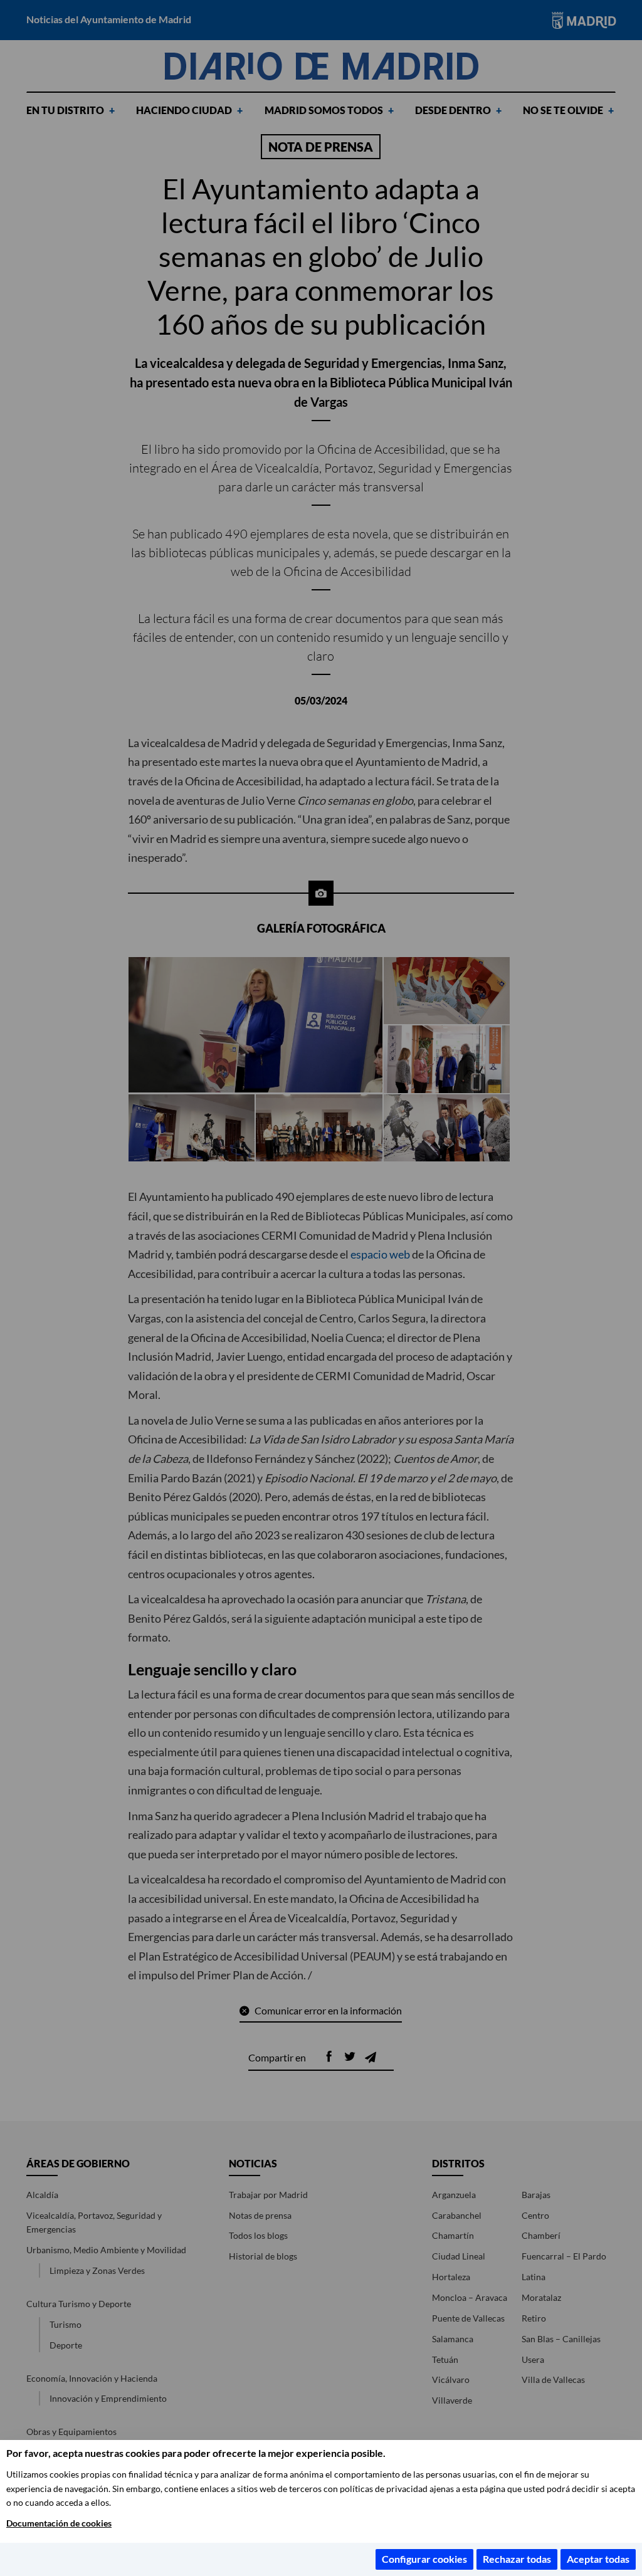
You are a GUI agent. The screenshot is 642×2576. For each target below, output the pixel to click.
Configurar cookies (424, 2559)
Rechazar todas (517, 2559)
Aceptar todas (598, 2559)
